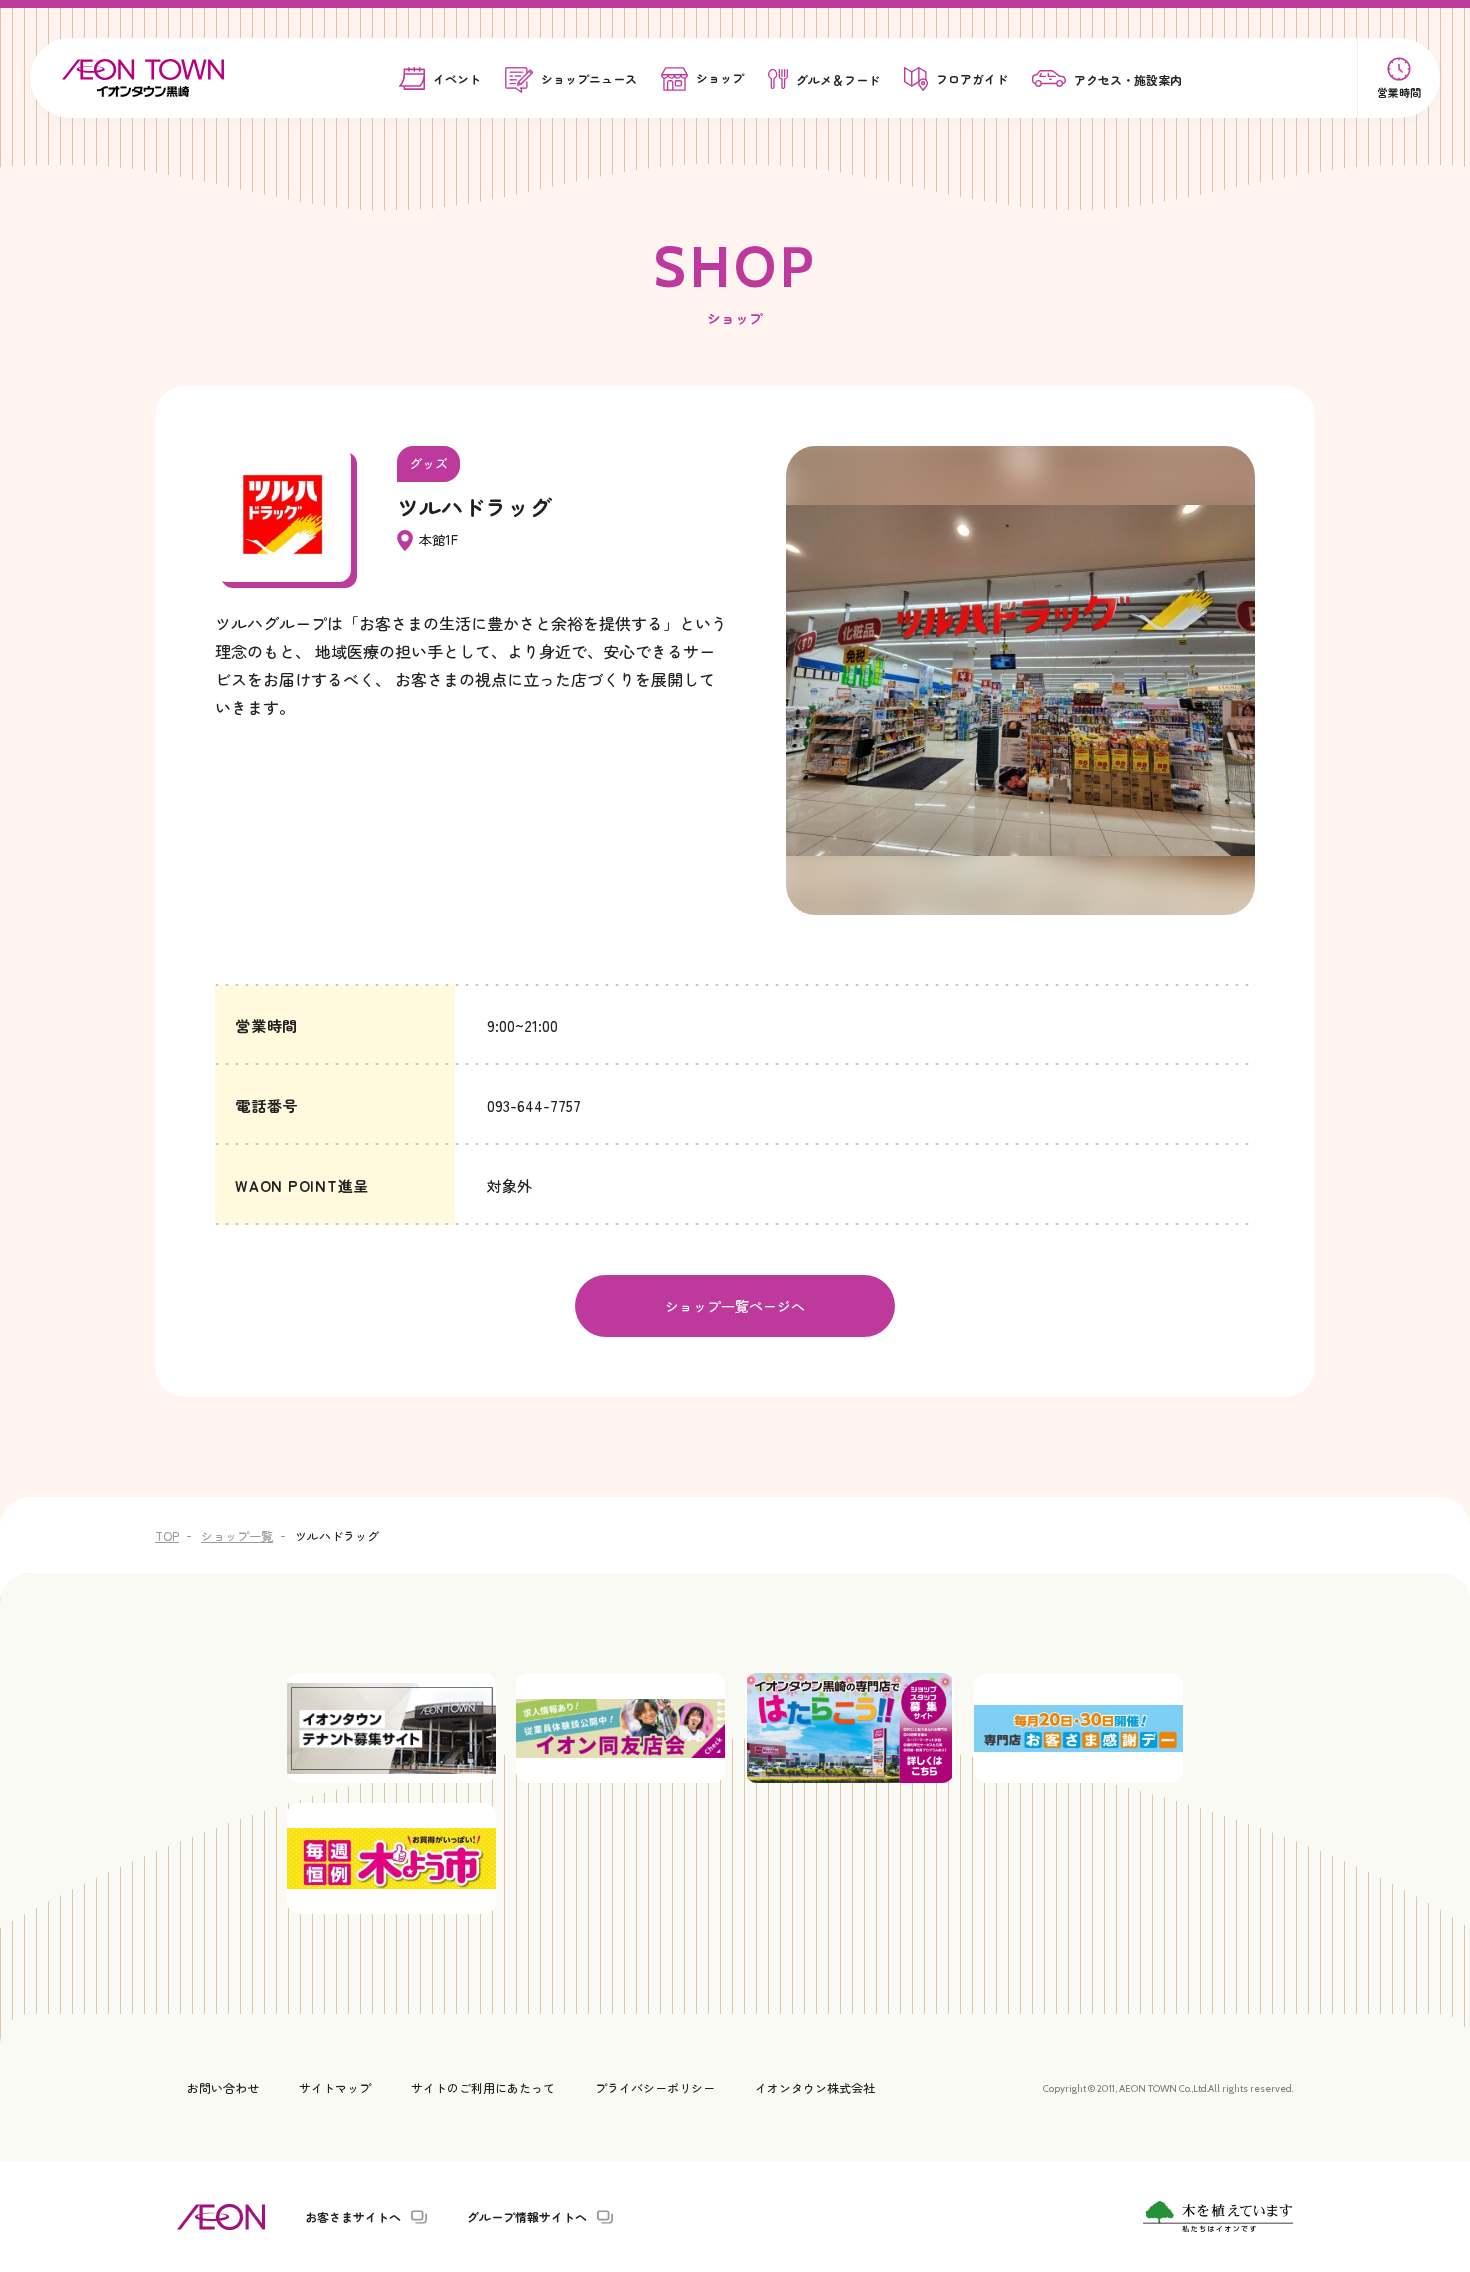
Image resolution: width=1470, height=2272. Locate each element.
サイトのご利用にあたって (483, 2087)
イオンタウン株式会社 (815, 2087)
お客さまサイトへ (353, 2217)
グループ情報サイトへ (527, 2217)
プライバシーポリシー (655, 2087)
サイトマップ (335, 2087)
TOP (167, 1535)
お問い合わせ (223, 2087)
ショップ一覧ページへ (735, 1306)
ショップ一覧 (237, 1535)
